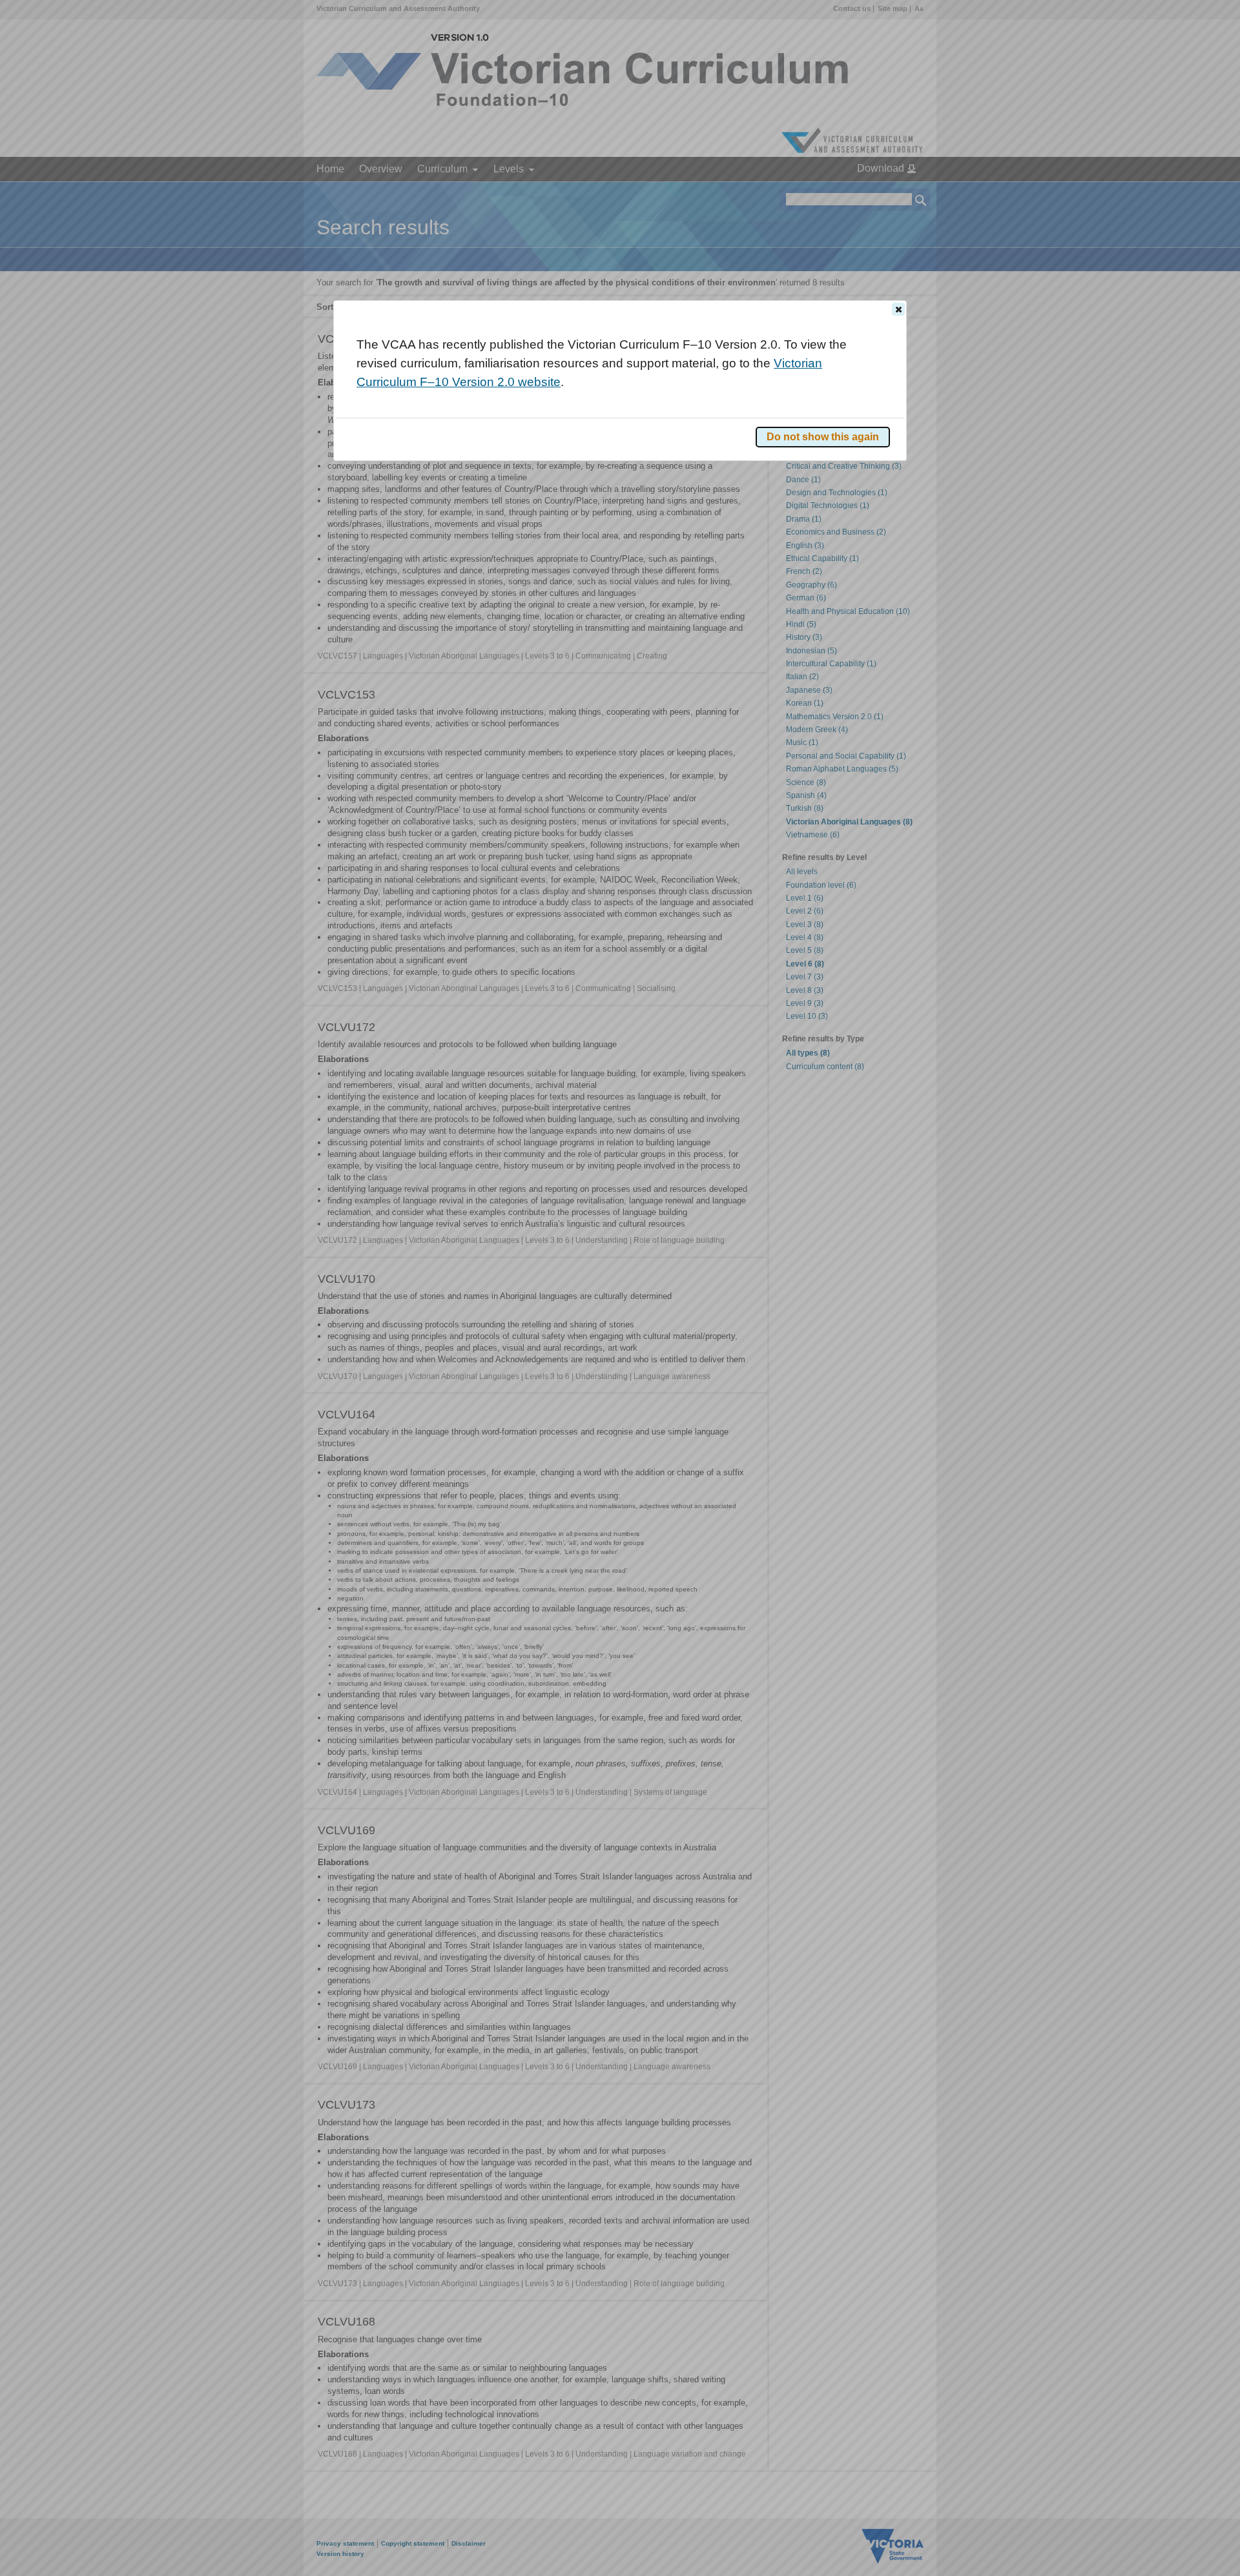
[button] (898, 309)
